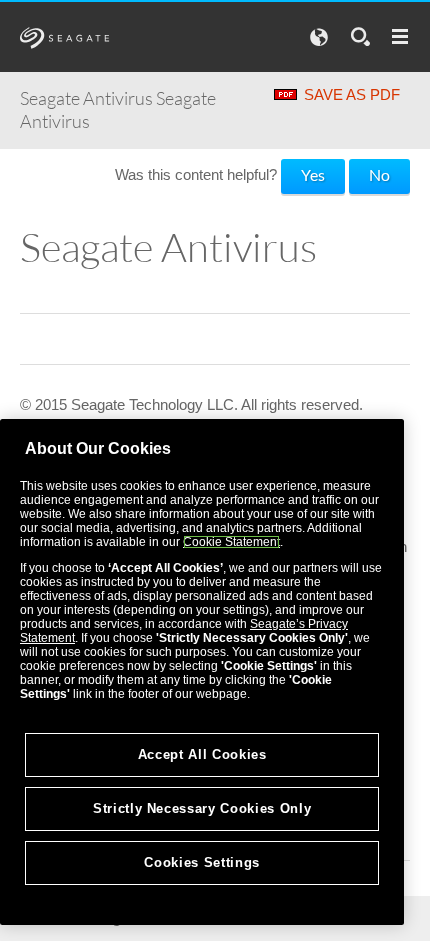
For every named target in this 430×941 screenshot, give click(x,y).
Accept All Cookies (202, 754)
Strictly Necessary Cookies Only (202, 808)
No (379, 174)
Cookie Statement (231, 542)
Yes (313, 174)
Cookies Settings (202, 862)
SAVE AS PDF (352, 94)
